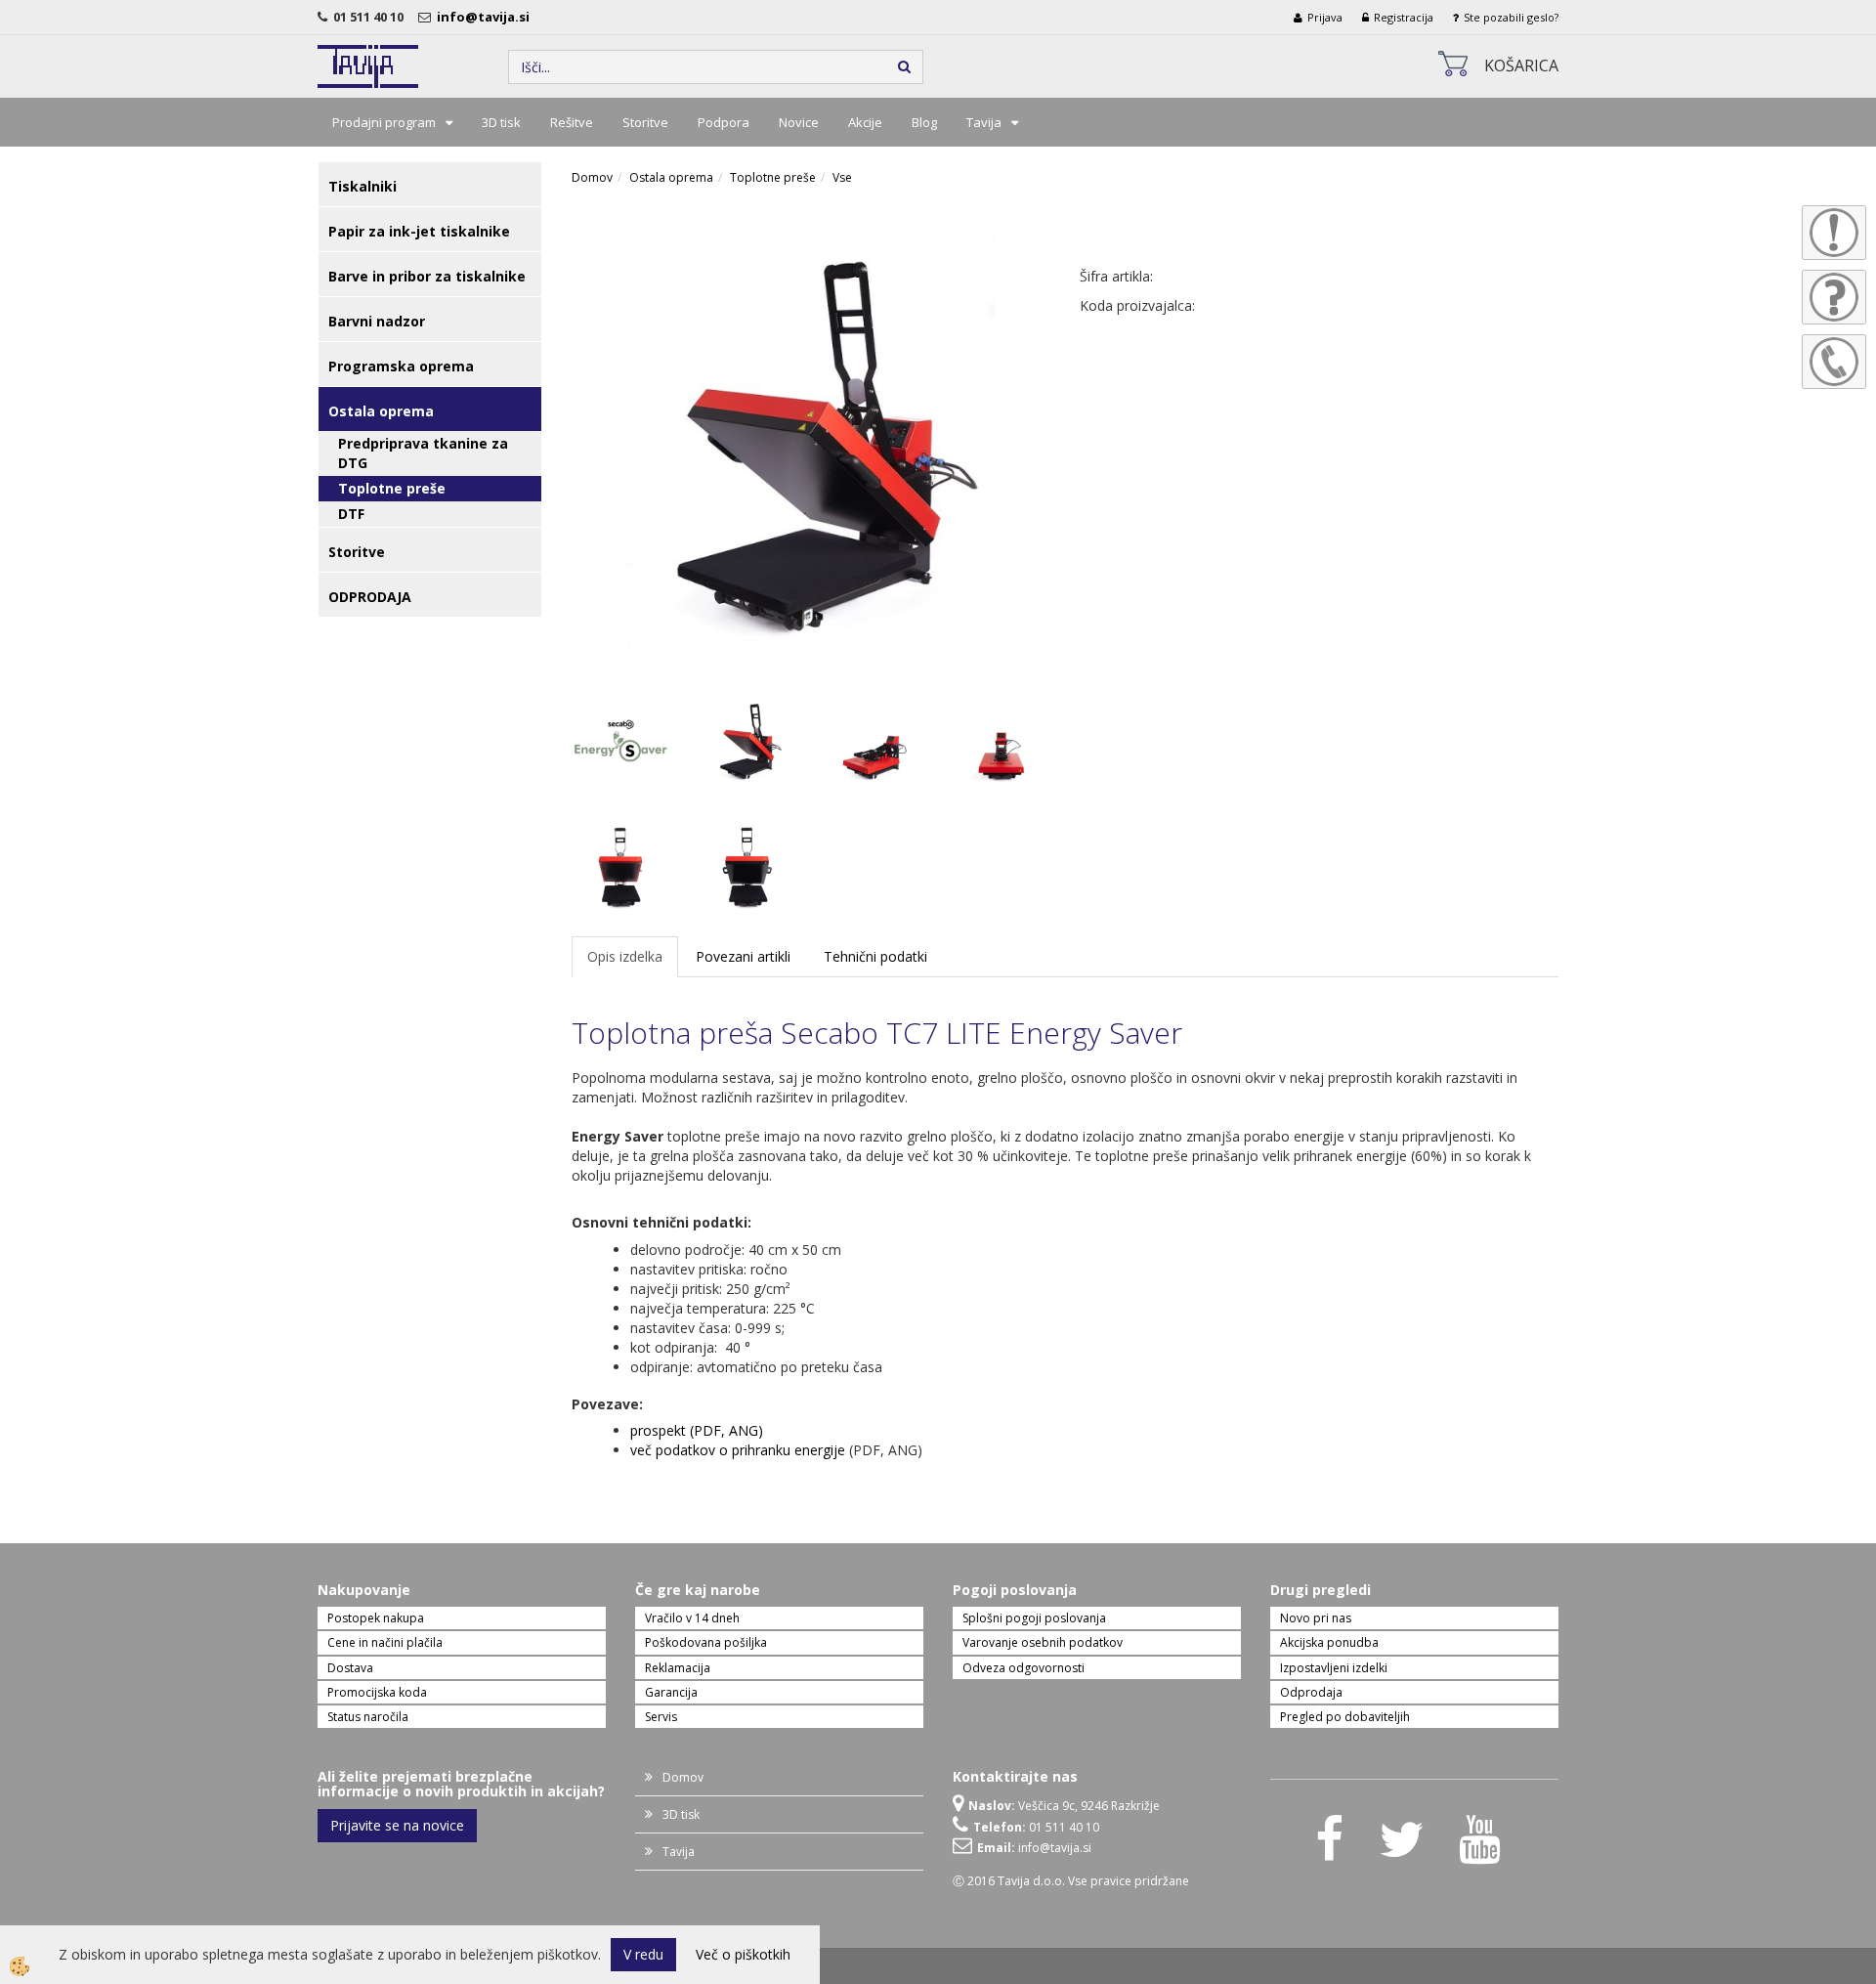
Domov (592, 177)
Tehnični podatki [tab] (875, 956)
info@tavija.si (486, 17)
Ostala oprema (671, 177)
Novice (799, 122)
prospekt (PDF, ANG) (697, 1430)
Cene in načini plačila (385, 1642)
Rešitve (572, 122)
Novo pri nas (1316, 1618)
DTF (351, 514)
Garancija (671, 1692)
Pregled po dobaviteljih (1345, 1717)
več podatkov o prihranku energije (738, 1450)
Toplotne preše (392, 488)
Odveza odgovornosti (1023, 1668)
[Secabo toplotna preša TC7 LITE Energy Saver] (811, 441)
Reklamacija (678, 1668)
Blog (924, 122)
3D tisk (501, 122)
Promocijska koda (377, 1692)
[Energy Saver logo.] (620, 739)
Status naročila (368, 1717)
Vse (842, 177)
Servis (661, 1717)
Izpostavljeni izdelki (1334, 1668)
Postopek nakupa (376, 1618)
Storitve (645, 122)
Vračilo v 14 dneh (692, 1618)
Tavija (984, 122)
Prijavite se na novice (397, 1825)
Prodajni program (384, 122)
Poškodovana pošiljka (706, 1642)
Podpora (724, 122)
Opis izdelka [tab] (625, 956)
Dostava (350, 1668)
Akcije (865, 122)
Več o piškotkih (743, 1954)
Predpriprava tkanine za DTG (423, 453)
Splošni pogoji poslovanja (1034, 1618)
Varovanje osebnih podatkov (1043, 1642)
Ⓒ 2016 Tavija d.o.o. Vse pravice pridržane (1071, 1881)
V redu (643, 1954)
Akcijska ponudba (1329, 1642)
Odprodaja (1311, 1692)
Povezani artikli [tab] (743, 956)
